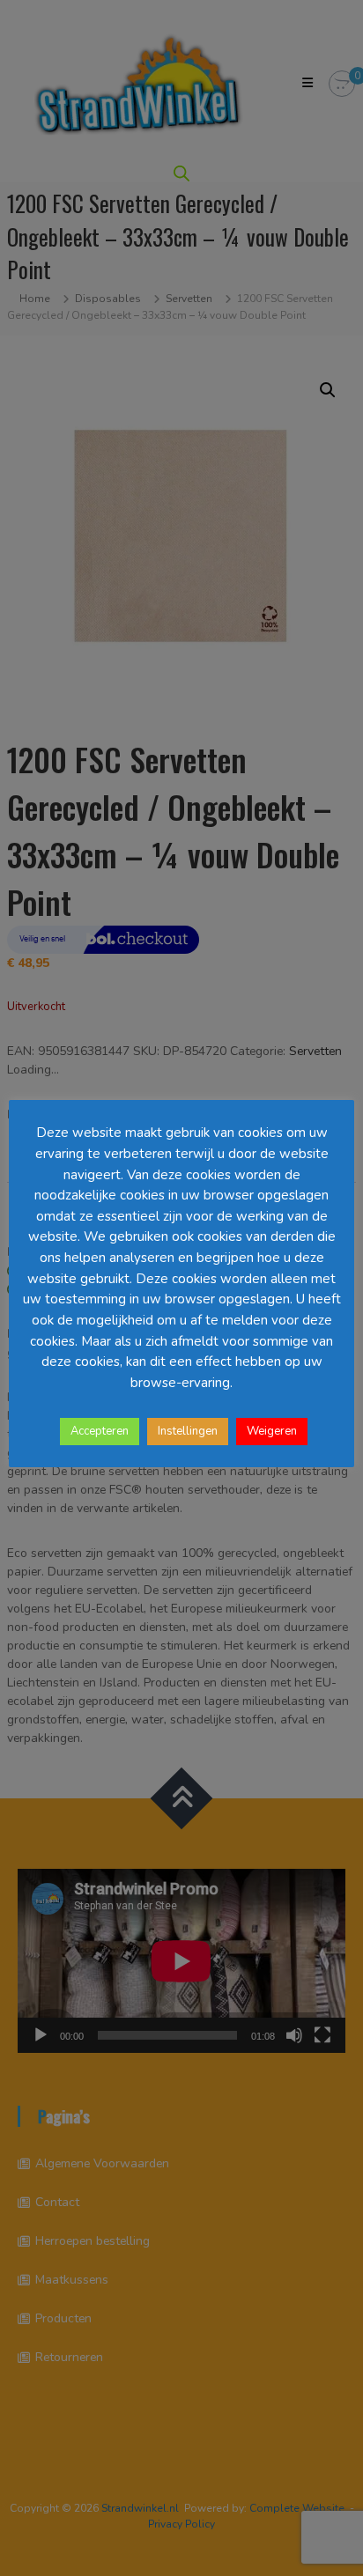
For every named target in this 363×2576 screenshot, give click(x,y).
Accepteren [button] (100, 1431)
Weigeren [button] (272, 1431)
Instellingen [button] (188, 1431)
